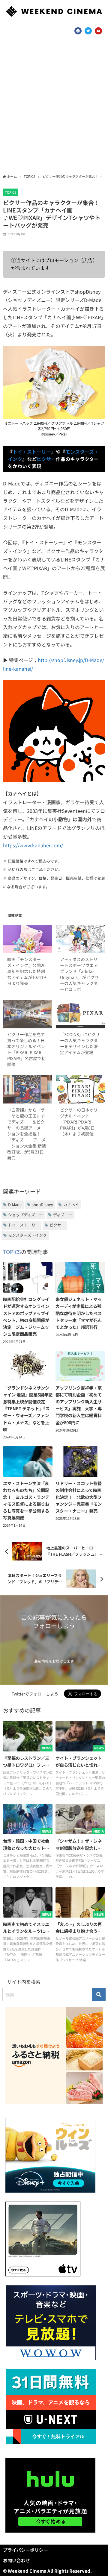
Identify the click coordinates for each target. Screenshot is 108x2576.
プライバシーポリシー (25, 2550)
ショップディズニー (25, 1215)
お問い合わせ (16, 2560)
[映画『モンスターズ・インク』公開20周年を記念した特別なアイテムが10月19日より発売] (28, 939)
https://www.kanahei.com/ (33, 845)
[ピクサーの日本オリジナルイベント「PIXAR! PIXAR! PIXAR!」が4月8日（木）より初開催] (80, 1089)
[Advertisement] (54, 107)
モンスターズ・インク (27, 1235)
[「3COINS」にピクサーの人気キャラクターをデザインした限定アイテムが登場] (80, 1014)
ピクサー (46, 459)
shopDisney (42, 1204)
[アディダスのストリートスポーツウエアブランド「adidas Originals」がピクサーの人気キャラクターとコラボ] (80, 939)
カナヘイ (71, 1204)
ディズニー (63, 1215)
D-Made (15, 1204)
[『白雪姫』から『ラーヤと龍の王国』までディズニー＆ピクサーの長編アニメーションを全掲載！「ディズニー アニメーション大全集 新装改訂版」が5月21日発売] (28, 1089)
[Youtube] (98, 31)
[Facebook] (78, 31)
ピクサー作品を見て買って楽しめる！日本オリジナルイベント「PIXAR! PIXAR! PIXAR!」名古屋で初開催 (26, 1049)
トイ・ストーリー (32, 452)
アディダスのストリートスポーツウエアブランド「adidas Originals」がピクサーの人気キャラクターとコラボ (79, 974)
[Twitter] (88, 31)
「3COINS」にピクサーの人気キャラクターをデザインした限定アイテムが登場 (80, 1043)
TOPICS (11, 192)
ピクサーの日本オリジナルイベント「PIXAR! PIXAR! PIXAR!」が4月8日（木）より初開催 (79, 1122)
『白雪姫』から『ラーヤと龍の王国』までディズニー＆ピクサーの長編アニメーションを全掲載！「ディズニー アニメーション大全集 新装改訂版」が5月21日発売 (27, 1134)
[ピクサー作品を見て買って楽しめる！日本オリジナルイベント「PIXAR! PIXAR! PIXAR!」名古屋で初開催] (28, 1014)
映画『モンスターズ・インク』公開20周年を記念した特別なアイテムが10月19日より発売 (27, 971)
